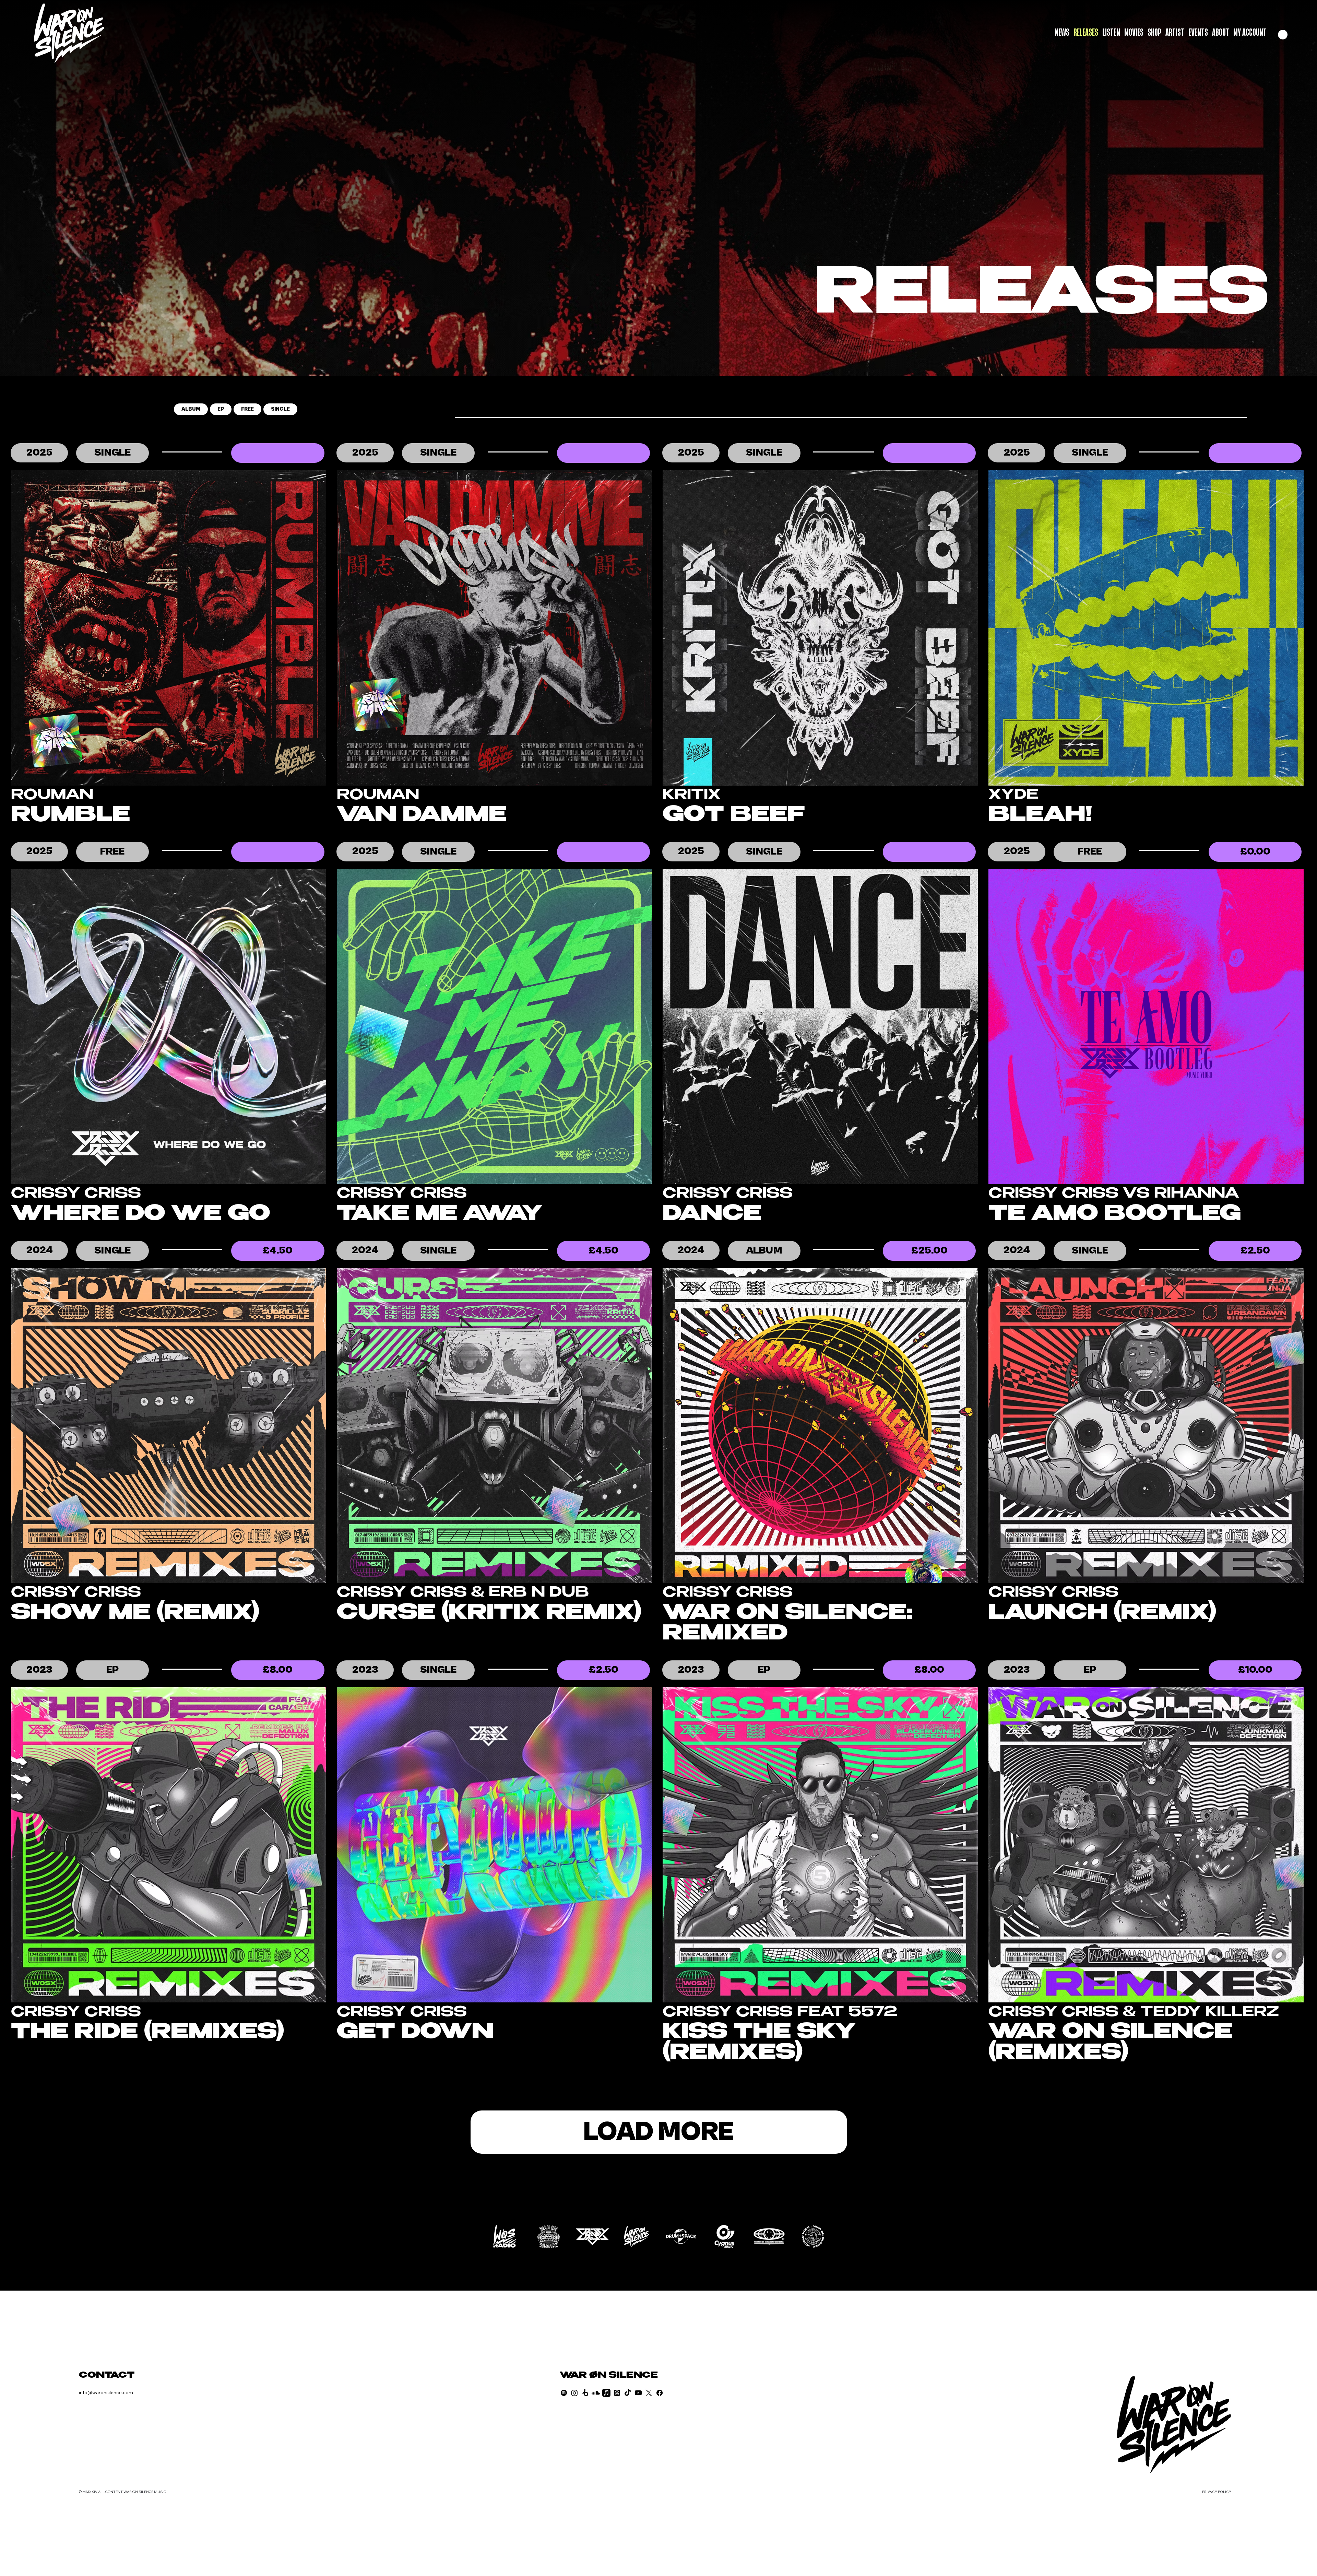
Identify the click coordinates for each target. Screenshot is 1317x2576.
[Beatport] (585, 2393)
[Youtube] (638, 2393)
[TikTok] (628, 2393)
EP (221, 409)
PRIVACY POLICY (1217, 2492)
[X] (649, 2393)
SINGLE (280, 409)
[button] (1283, 35)
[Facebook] (660, 2393)
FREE (247, 409)
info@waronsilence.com (106, 2392)
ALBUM (191, 409)
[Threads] (617, 2393)
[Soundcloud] (596, 2393)
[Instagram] (574, 2393)
